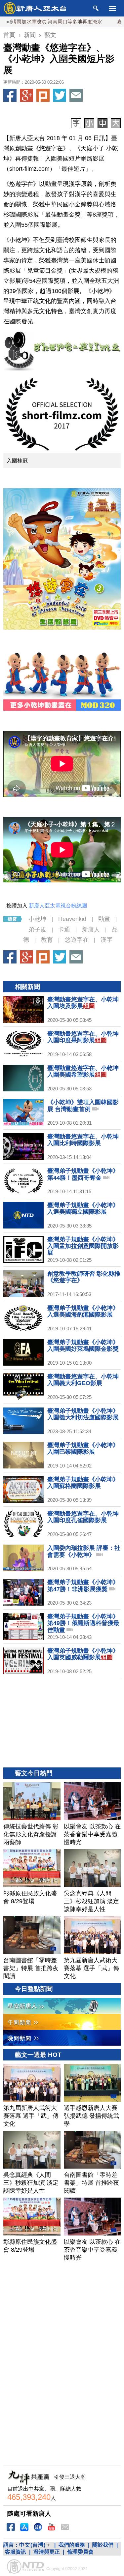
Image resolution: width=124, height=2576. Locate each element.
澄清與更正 (47, 2552)
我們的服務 (72, 2545)
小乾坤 (37, 919)
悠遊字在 (77, 940)
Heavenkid (72, 919)
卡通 (64, 930)
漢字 (106, 940)
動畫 (104, 919)
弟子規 (37, 930)
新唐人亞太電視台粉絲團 (58, 906)
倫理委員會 (80, 2552)
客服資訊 (16, 2552)
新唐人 (91, 930)
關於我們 (103, 2545)
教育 (47, 940)
